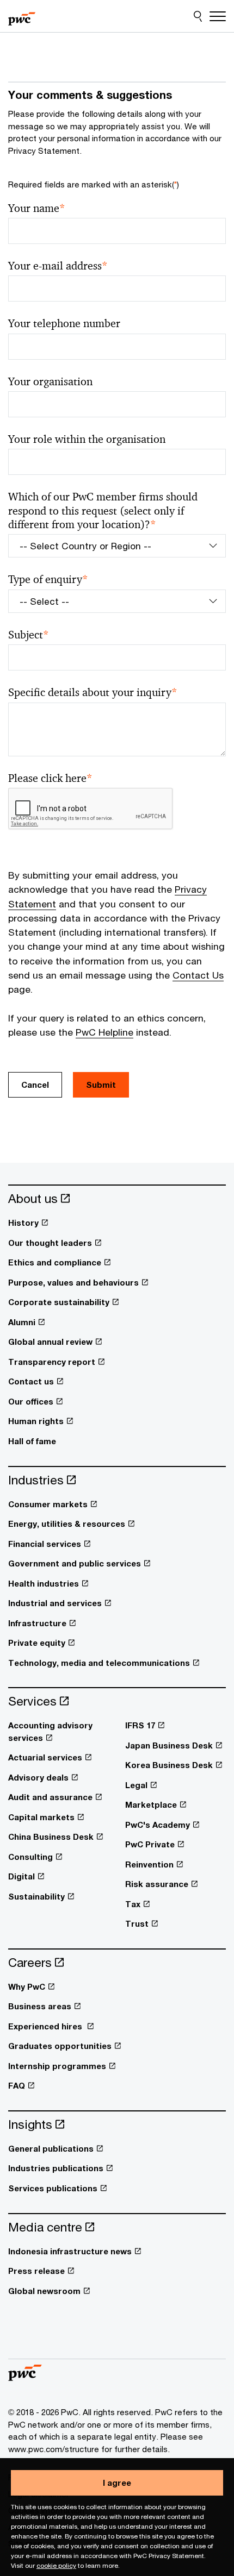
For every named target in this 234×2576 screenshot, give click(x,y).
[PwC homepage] (22, 16)
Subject (29, 635)
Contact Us (198, 975)
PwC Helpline (104, 1032)
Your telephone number (64, 324)
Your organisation (50, 382)
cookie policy (56, 2565)
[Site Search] (198, 16)
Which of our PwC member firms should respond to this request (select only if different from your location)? (103, 511)
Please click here (50, 778)
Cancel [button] (35, 1085)
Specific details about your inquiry (93, 692)
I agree (117, 2483)
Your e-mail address (58, 266)
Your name (37, 208)
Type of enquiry (48, 579)
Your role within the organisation (87, 439)
